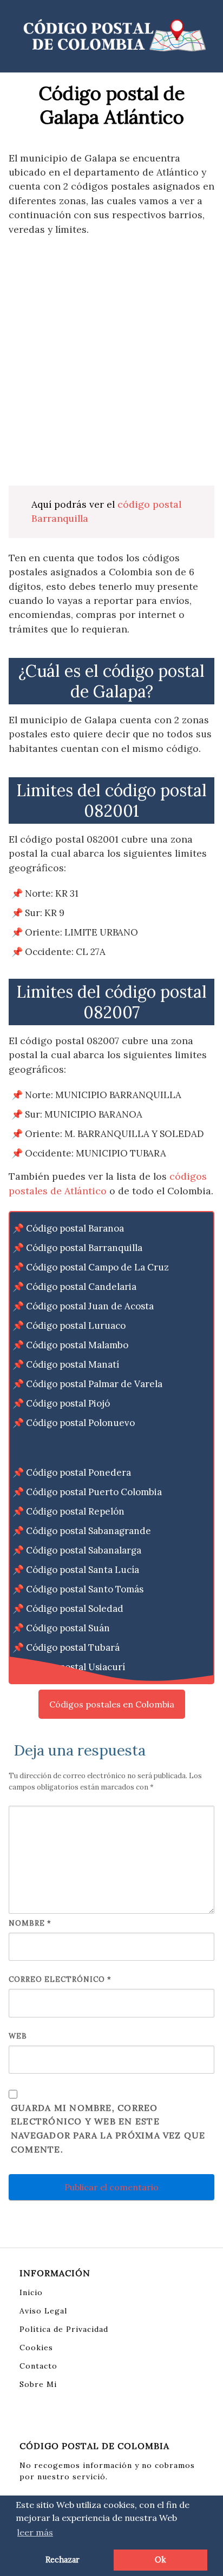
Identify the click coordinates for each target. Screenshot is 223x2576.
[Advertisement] (111, 361)
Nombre (30, 1923)
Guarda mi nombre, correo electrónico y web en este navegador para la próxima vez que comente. (108, 2129)
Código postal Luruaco (76, 1326)
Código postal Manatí (73, 1364)
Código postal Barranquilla (84, 1248)
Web (18, 2036)
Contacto (38, 2366)
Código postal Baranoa (75, 1228)
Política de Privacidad (64, 2329)
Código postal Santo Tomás (85, 1589)
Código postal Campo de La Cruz (97, 1267)
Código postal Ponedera (78, 1472)
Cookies (36, 2348)
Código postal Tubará (73, 1647)
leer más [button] (35, 2532)
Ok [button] (160, 2560)
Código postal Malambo (77, 1345)
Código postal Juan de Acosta (90, 1306)
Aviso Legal (43, 2311)
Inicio (31, 2292)
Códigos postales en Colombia (112, 1704)
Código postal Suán (68, 1628)
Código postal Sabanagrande (88, 1531)
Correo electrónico (60, 1979)
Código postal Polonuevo (80, 1423)
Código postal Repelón (75, 1511)
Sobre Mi (38, 2384)
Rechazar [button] (63, 2560)
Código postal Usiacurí (76, 1667)
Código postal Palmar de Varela (94, 1384)
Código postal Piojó (68, 1403)
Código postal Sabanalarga (84, 1550)
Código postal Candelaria (81, 1287)
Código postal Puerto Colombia (94, 1492)
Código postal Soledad (75, 1609)
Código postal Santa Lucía (83, 1570)
